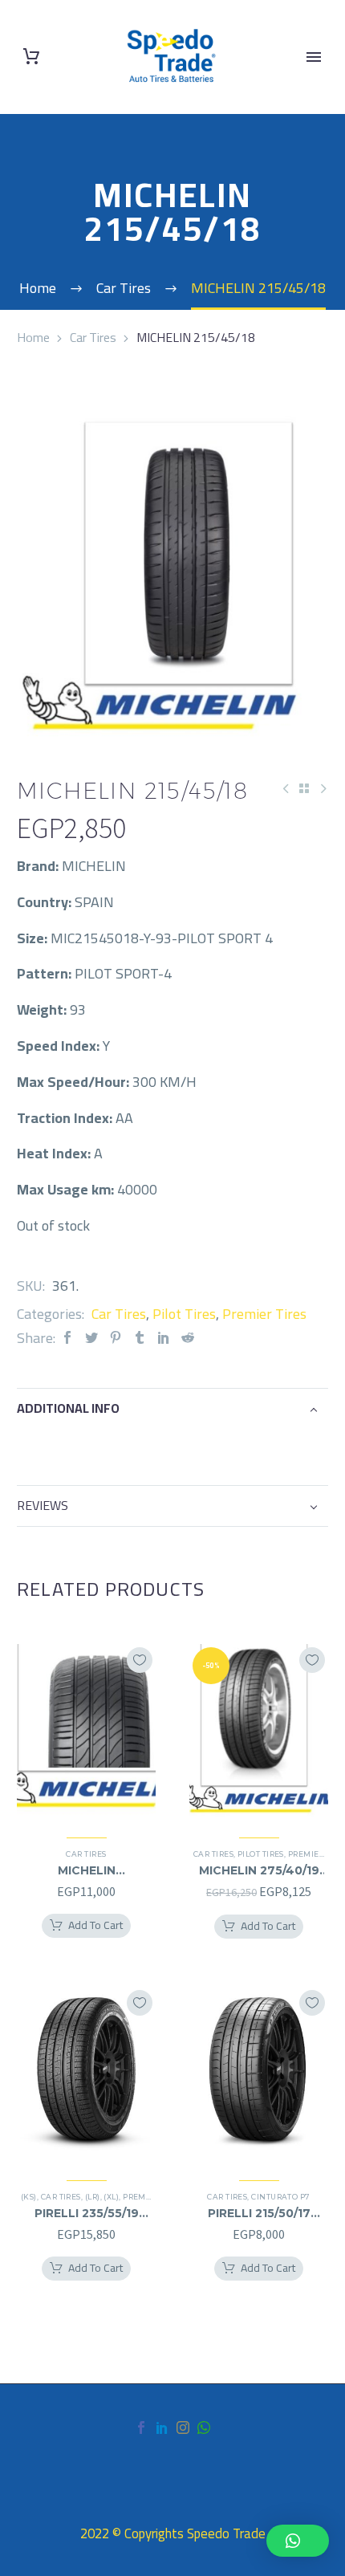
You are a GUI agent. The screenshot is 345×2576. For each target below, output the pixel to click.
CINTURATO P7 (280, 2197)
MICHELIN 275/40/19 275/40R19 (259, 1870)
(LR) (93, 2197)
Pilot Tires (184, 1314)
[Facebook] (67, 1338)
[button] (298, 2541)
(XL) (111, 2197)
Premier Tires (264, 1314)
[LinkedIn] (164, 1338)
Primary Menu (314, 57)
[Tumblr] (140, 1338)
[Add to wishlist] (140, 1660)
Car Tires (93, 337)
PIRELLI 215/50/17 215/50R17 (259, 2213)
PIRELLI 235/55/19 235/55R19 (87, 2213)
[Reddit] (188, 1338)
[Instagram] (183, 2427)
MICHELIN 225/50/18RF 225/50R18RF (87, 1870)
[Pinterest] (116, 1338)
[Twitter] (91, 1338)
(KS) (29, 2197)
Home (33, 337)
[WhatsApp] (204, 2427)
